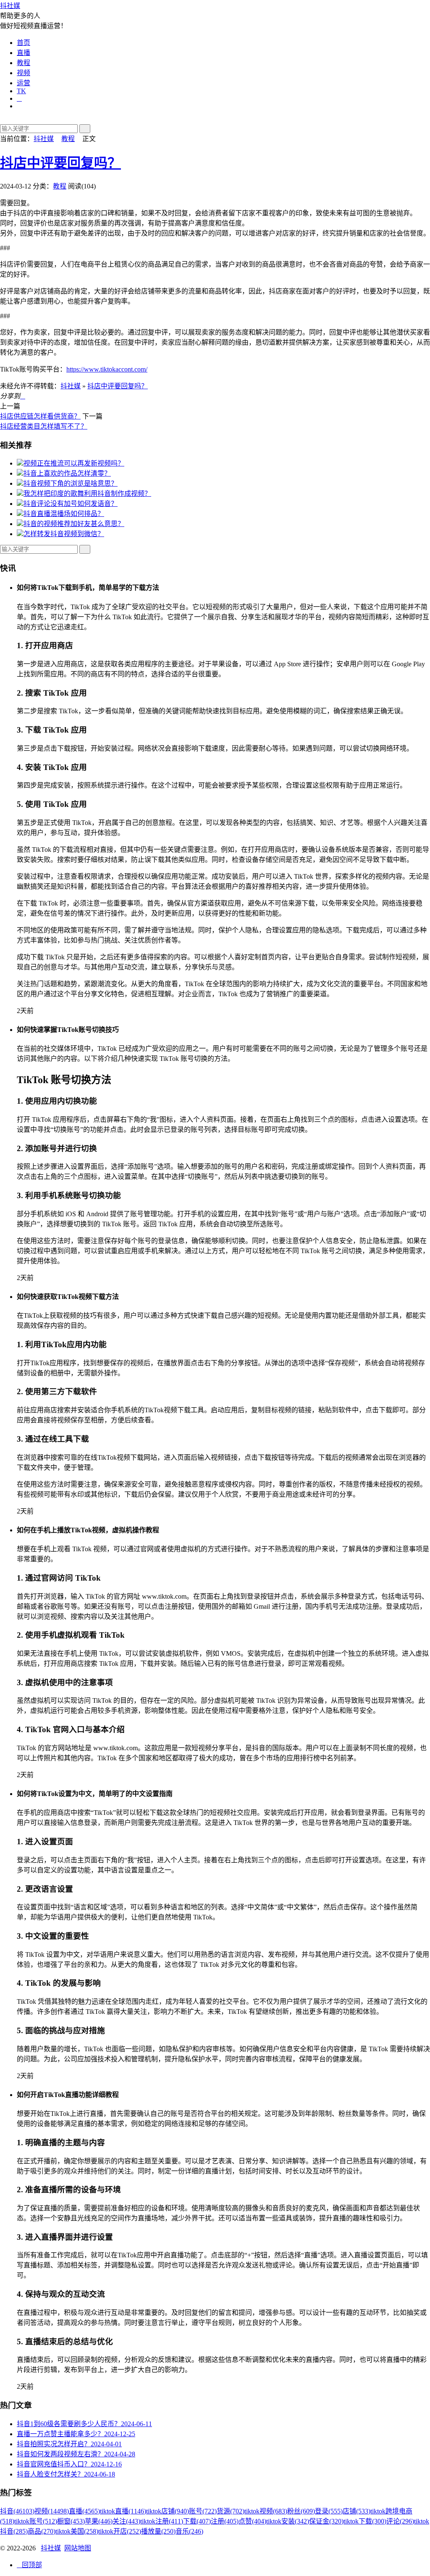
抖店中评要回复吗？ (60, 163)
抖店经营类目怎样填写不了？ (44, 426)
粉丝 (301, 2511)
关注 (126, 2521)
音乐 (189, 2531)
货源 (231, 2511)
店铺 (357, 2511)
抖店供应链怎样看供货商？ (40, 416)
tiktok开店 (120, 2531)
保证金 (326, 2521)
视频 (24, 73)
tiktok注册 (162, 2521)
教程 (24, 63)
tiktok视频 (266, 2511)
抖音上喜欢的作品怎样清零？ (67, 473)
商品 (42, 2531)
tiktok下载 (365, 2521)
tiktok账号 (36, 2521)
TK (21, 91)
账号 (203, 2511)
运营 (24, 83)
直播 (24, 53)
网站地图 (78, 2548)
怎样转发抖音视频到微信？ (64, 534)
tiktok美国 (77, 2531)
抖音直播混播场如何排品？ (64, 514)
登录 (329, 2511)
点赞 (252, 2521)
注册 (225, 2521)
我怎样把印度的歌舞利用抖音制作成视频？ (87, 493)
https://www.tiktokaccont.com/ (107, 369)
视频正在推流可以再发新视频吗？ (74, 463)
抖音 (17, 2511)
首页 (24, 43)
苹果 (99, 2521)
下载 (197, 2521)
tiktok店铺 (168, 2511)
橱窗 (71, 2521)
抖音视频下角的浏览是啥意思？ (71, 483)
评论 (400, 2521)
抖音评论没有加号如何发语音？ (71, 504)
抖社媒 (10, 6)
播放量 (158, 2531)
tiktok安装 (288, 2521)
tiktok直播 (123, 2511)
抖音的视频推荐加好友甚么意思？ (74, 524)
